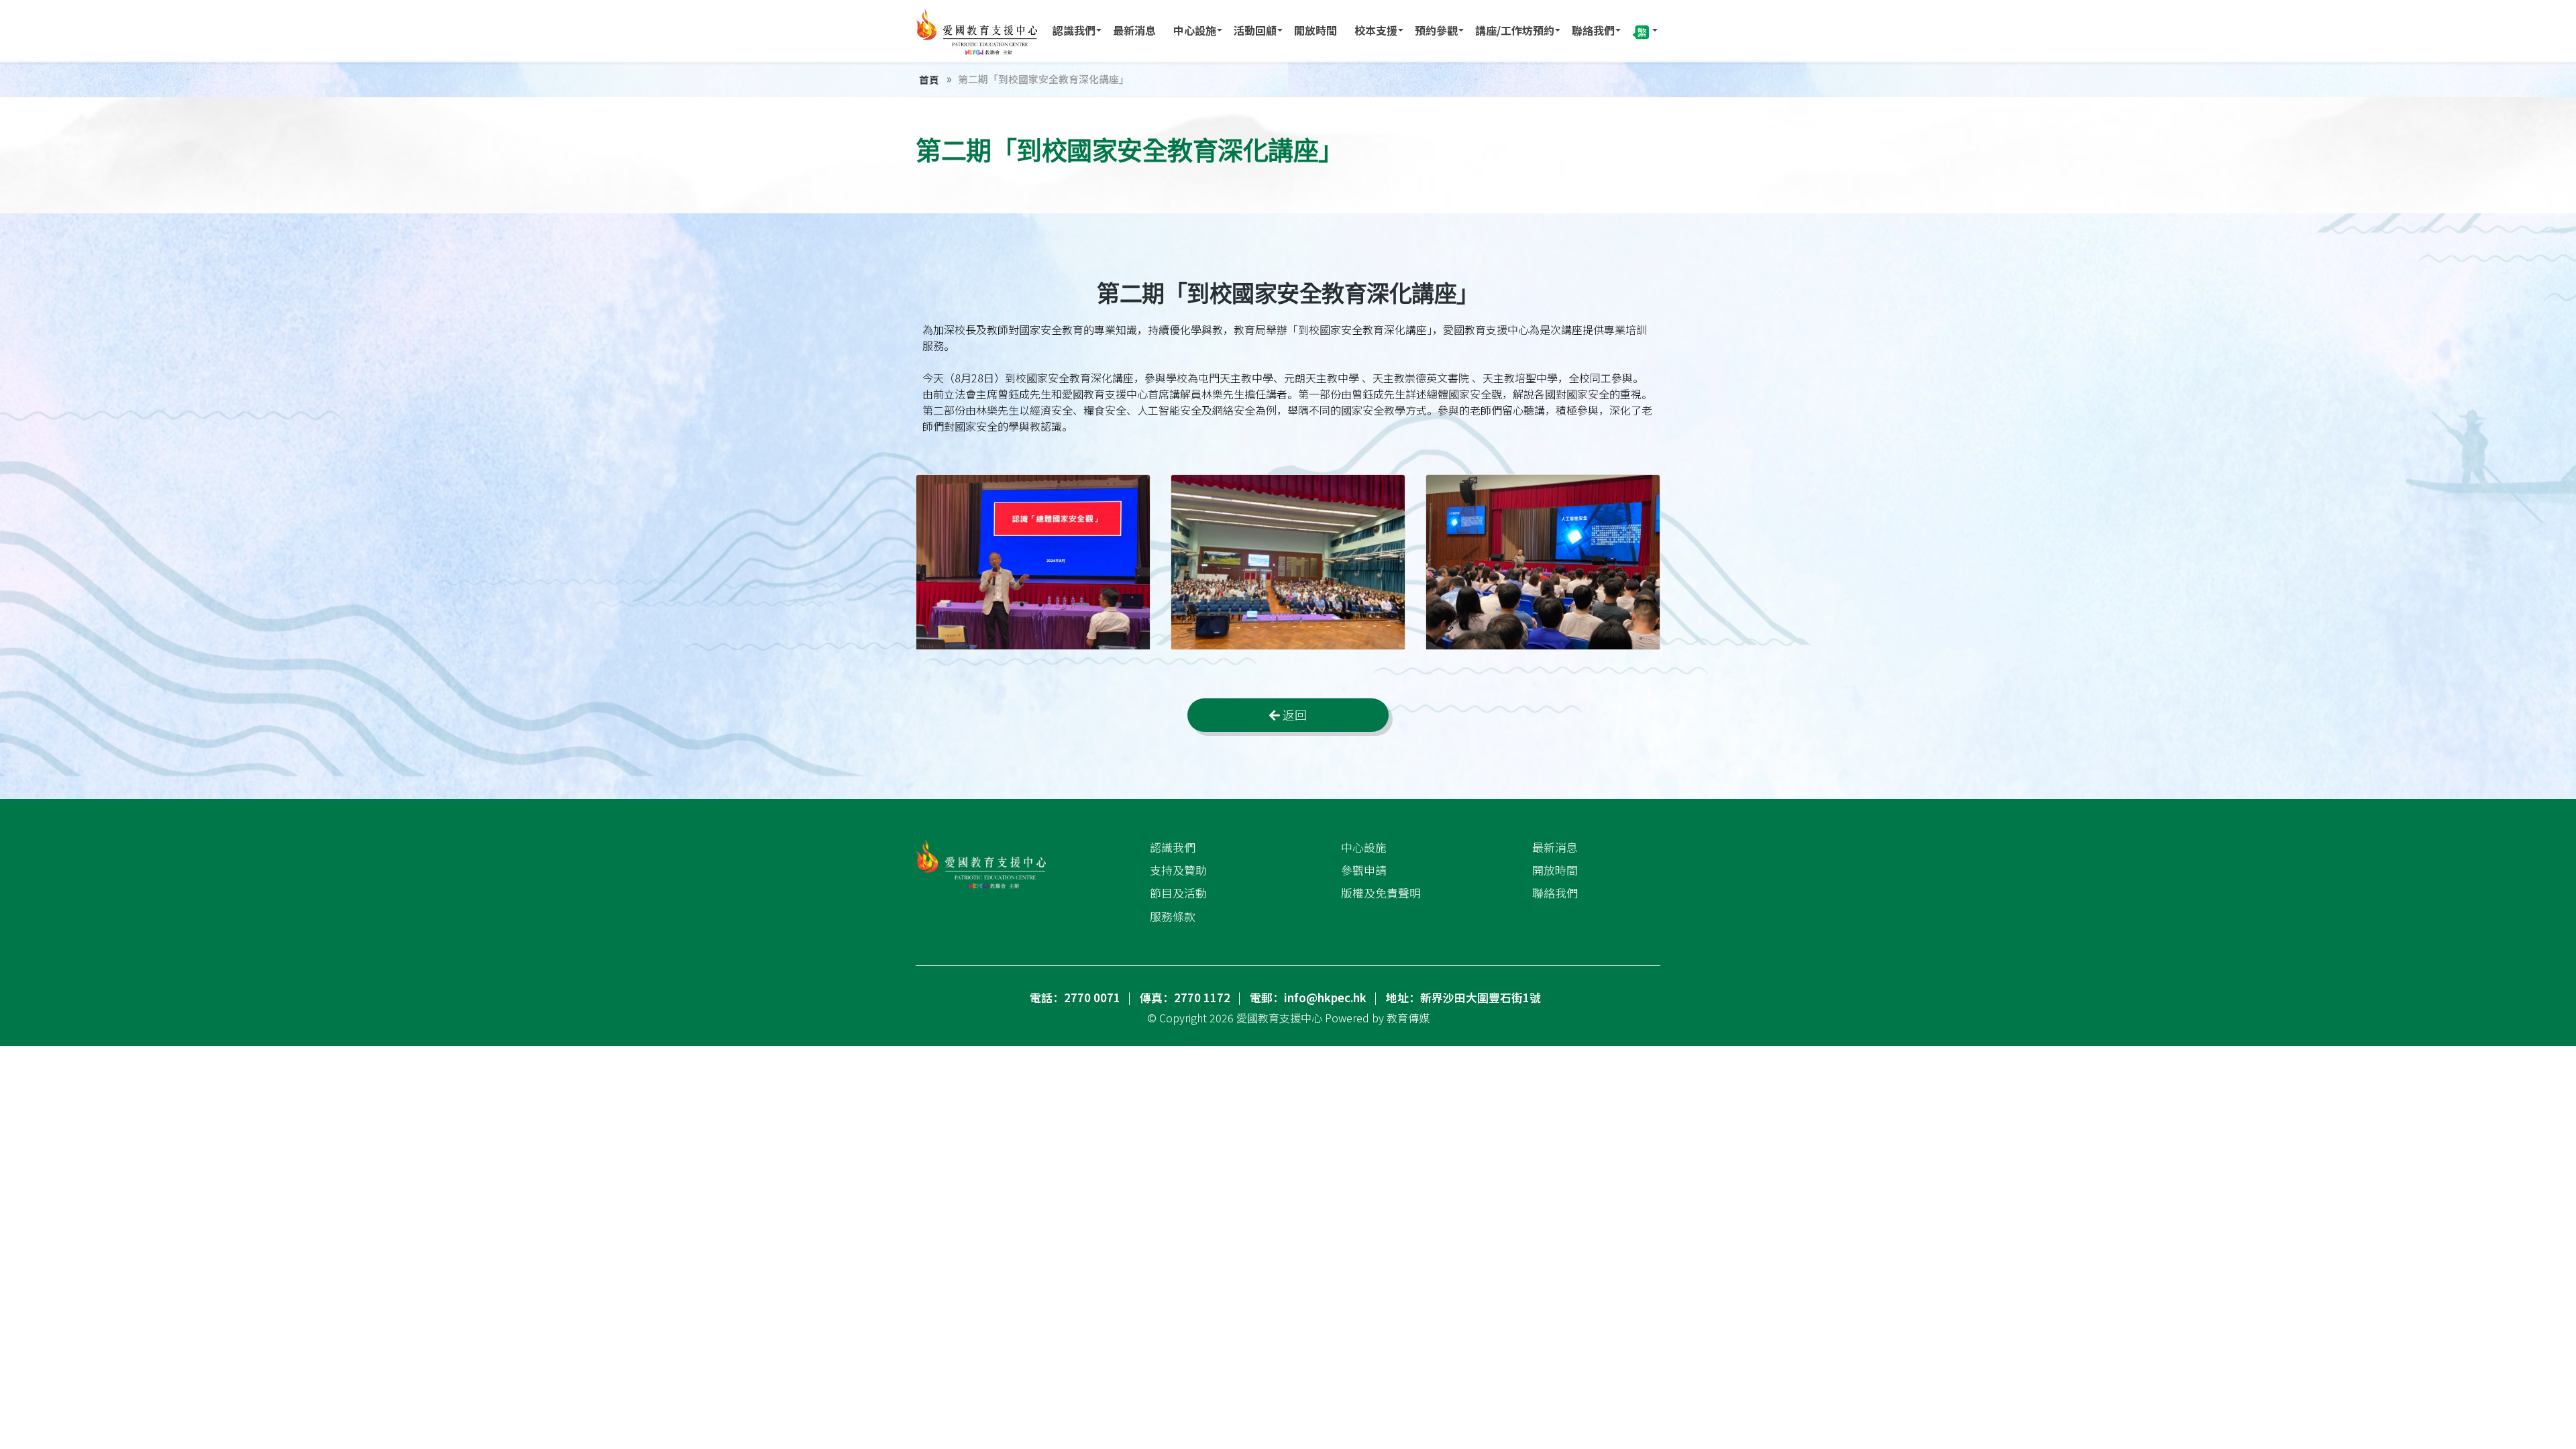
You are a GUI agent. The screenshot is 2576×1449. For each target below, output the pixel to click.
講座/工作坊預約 (1515, 30)
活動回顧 (1255, 30)
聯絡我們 (1593, 30)
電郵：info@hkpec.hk (1308, 998)
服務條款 (1173, 916)
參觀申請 (1364, 870)
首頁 (929, 79)
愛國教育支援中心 (1279, 1018)
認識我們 (1074, 30)
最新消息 (1134, 30)
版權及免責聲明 (1381, 893)
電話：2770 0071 (1075, 998)
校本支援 (1376, 30)
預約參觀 (1436, 30)
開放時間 (1316, 30)
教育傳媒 (1408, 1018)
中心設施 (1195, 30)
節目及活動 (1178, 893)
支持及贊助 (1178, 870)
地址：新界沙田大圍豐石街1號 (1463, 998)
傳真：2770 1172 (1185, 998)
